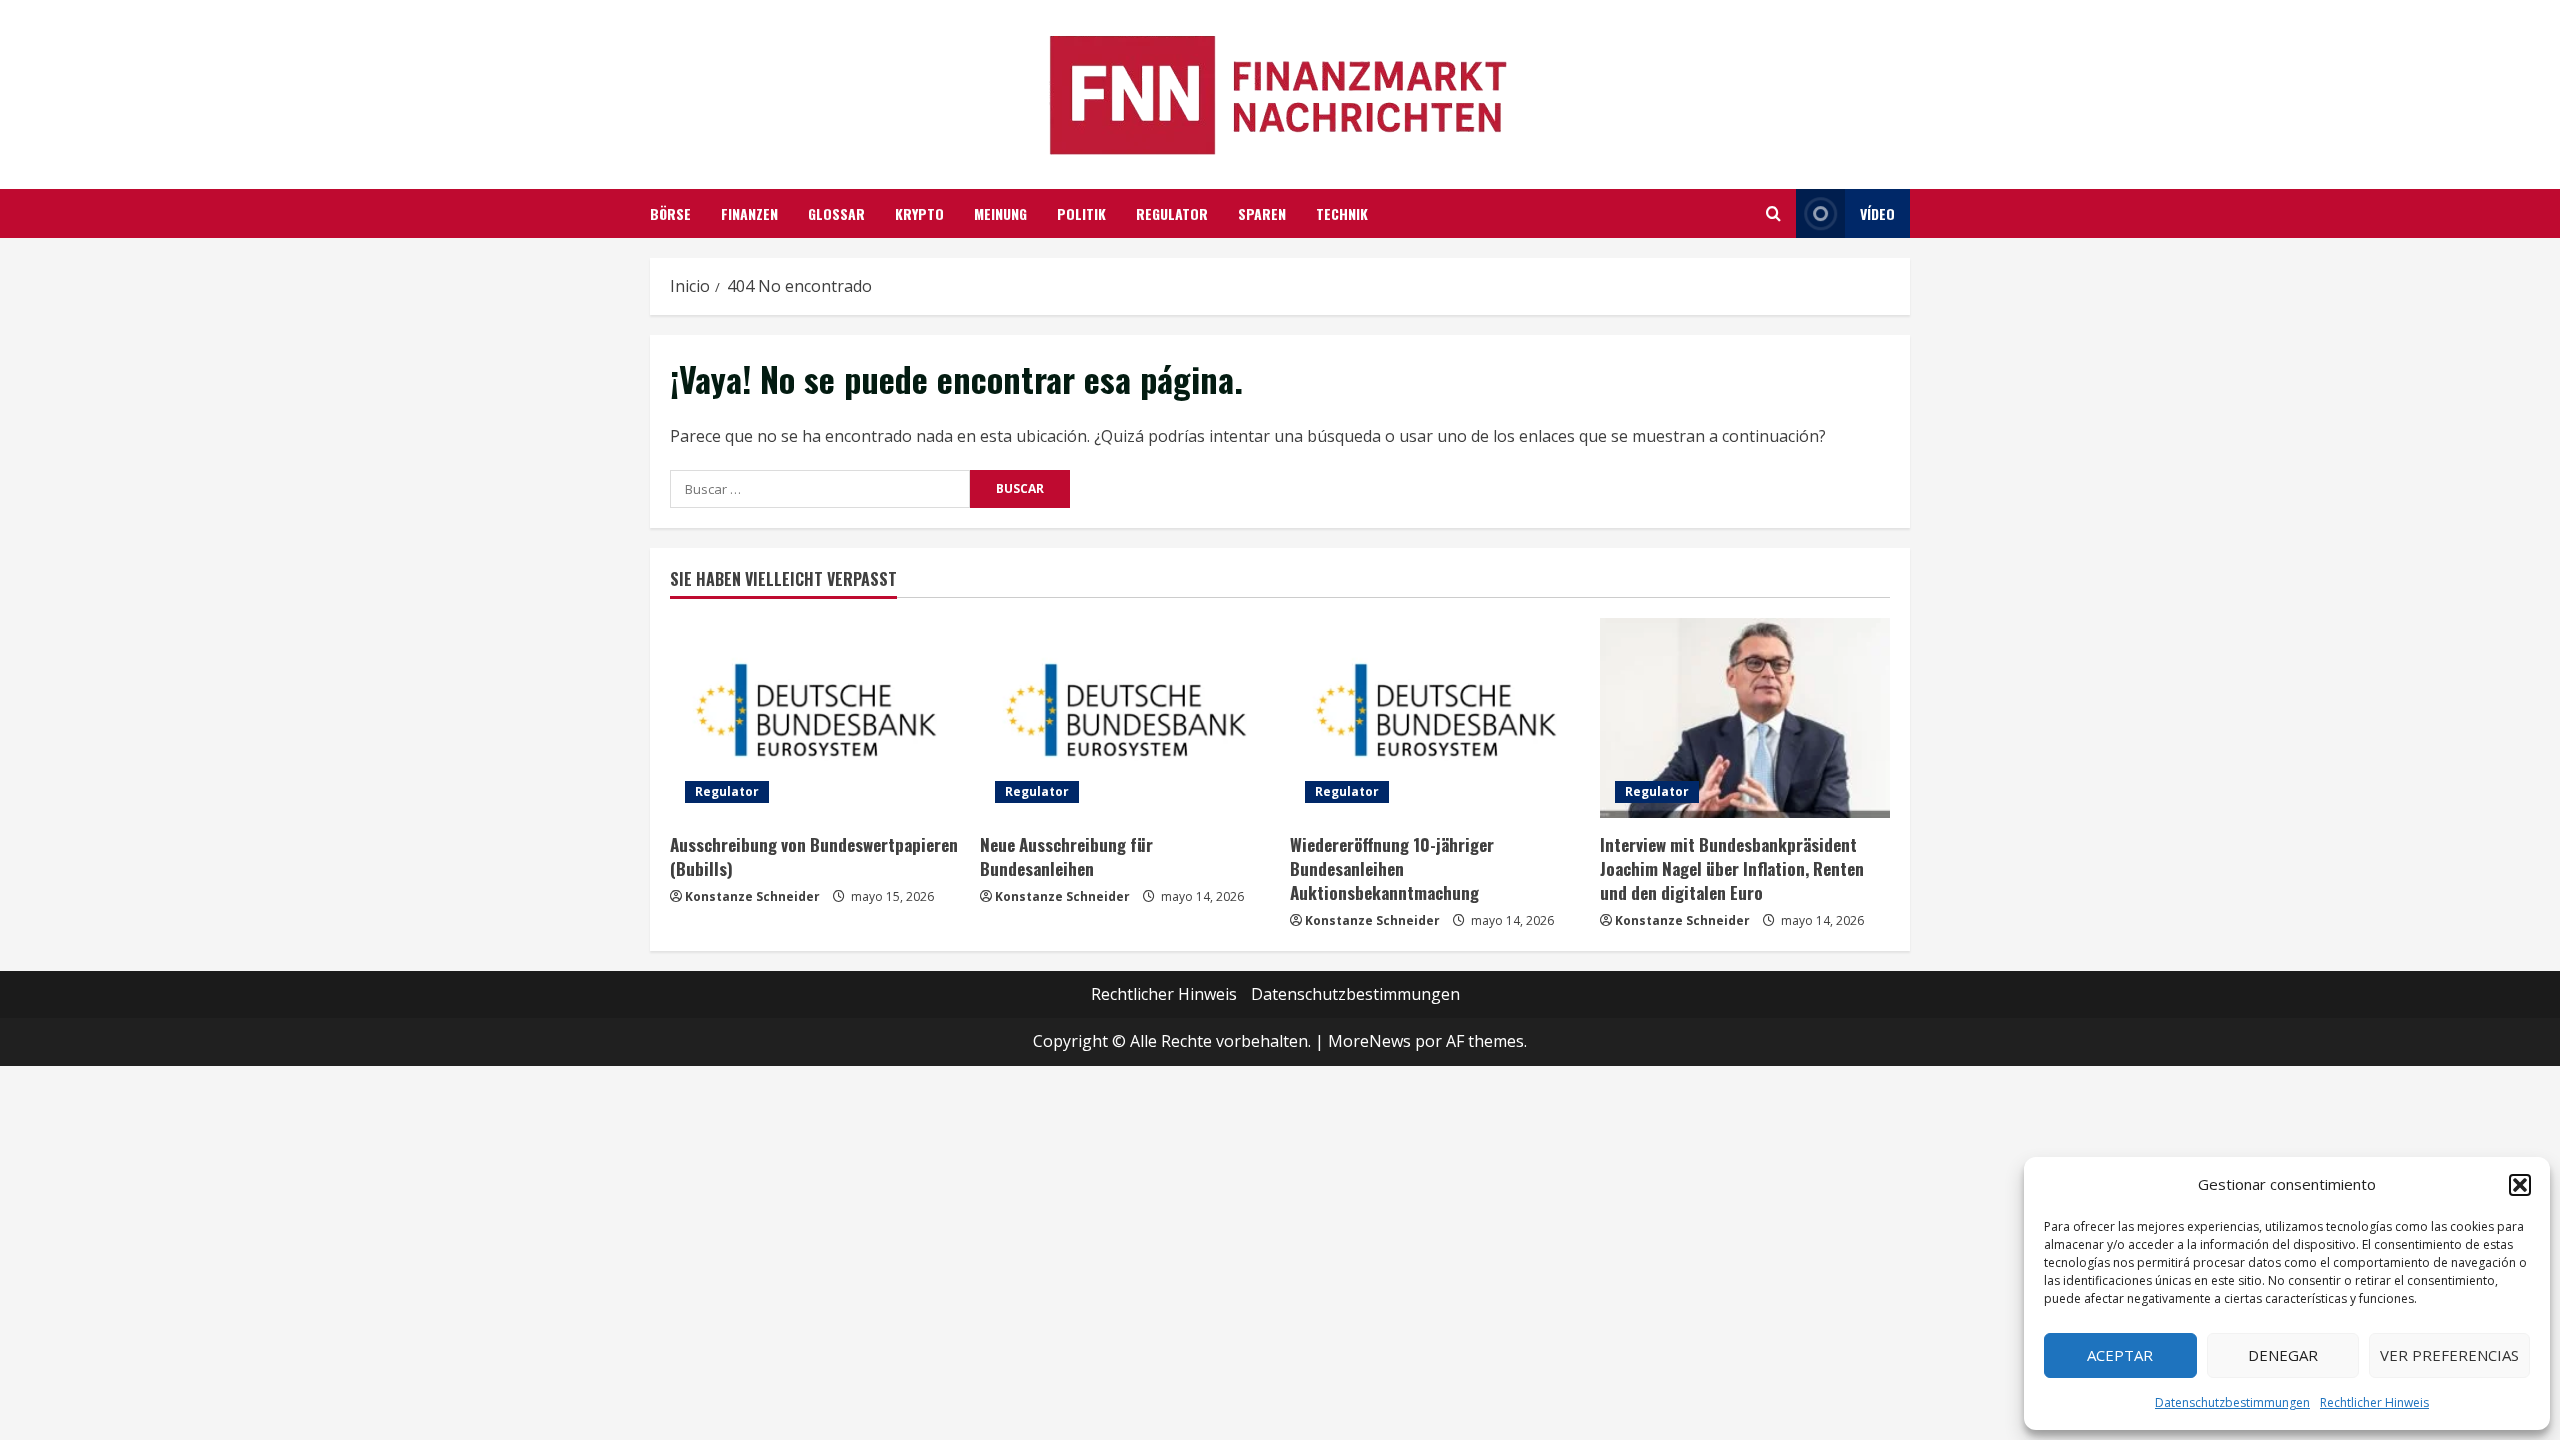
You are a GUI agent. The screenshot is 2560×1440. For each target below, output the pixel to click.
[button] (2520, 1185)
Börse (670, 213)
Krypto (919, 213)
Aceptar (2120, 1355)
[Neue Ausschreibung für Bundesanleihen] (1125, 718)
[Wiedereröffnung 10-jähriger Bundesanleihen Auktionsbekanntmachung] (1435, 718)
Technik (1342, 213)
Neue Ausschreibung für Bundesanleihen (1066, 856)
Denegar (2283, 1355)
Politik (1081, 213)
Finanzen (749, 213)
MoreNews (1369, 1041)
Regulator (1172, 213)
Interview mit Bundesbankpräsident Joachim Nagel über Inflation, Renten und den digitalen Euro (1732, 868)
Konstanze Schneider (752, 896)
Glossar (836, 213)
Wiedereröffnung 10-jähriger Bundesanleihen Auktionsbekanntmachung (1392, 868)
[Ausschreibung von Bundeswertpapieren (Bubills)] (815, 718)
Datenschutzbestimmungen (2232, 1402)
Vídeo (1877, 213)
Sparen (1262, 213)
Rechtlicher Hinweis (2374, 1402)
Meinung (1000, 213)
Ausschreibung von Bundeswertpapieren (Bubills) (814, 856)
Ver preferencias (2449, 1355)
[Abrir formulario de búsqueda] (1773, 213)
